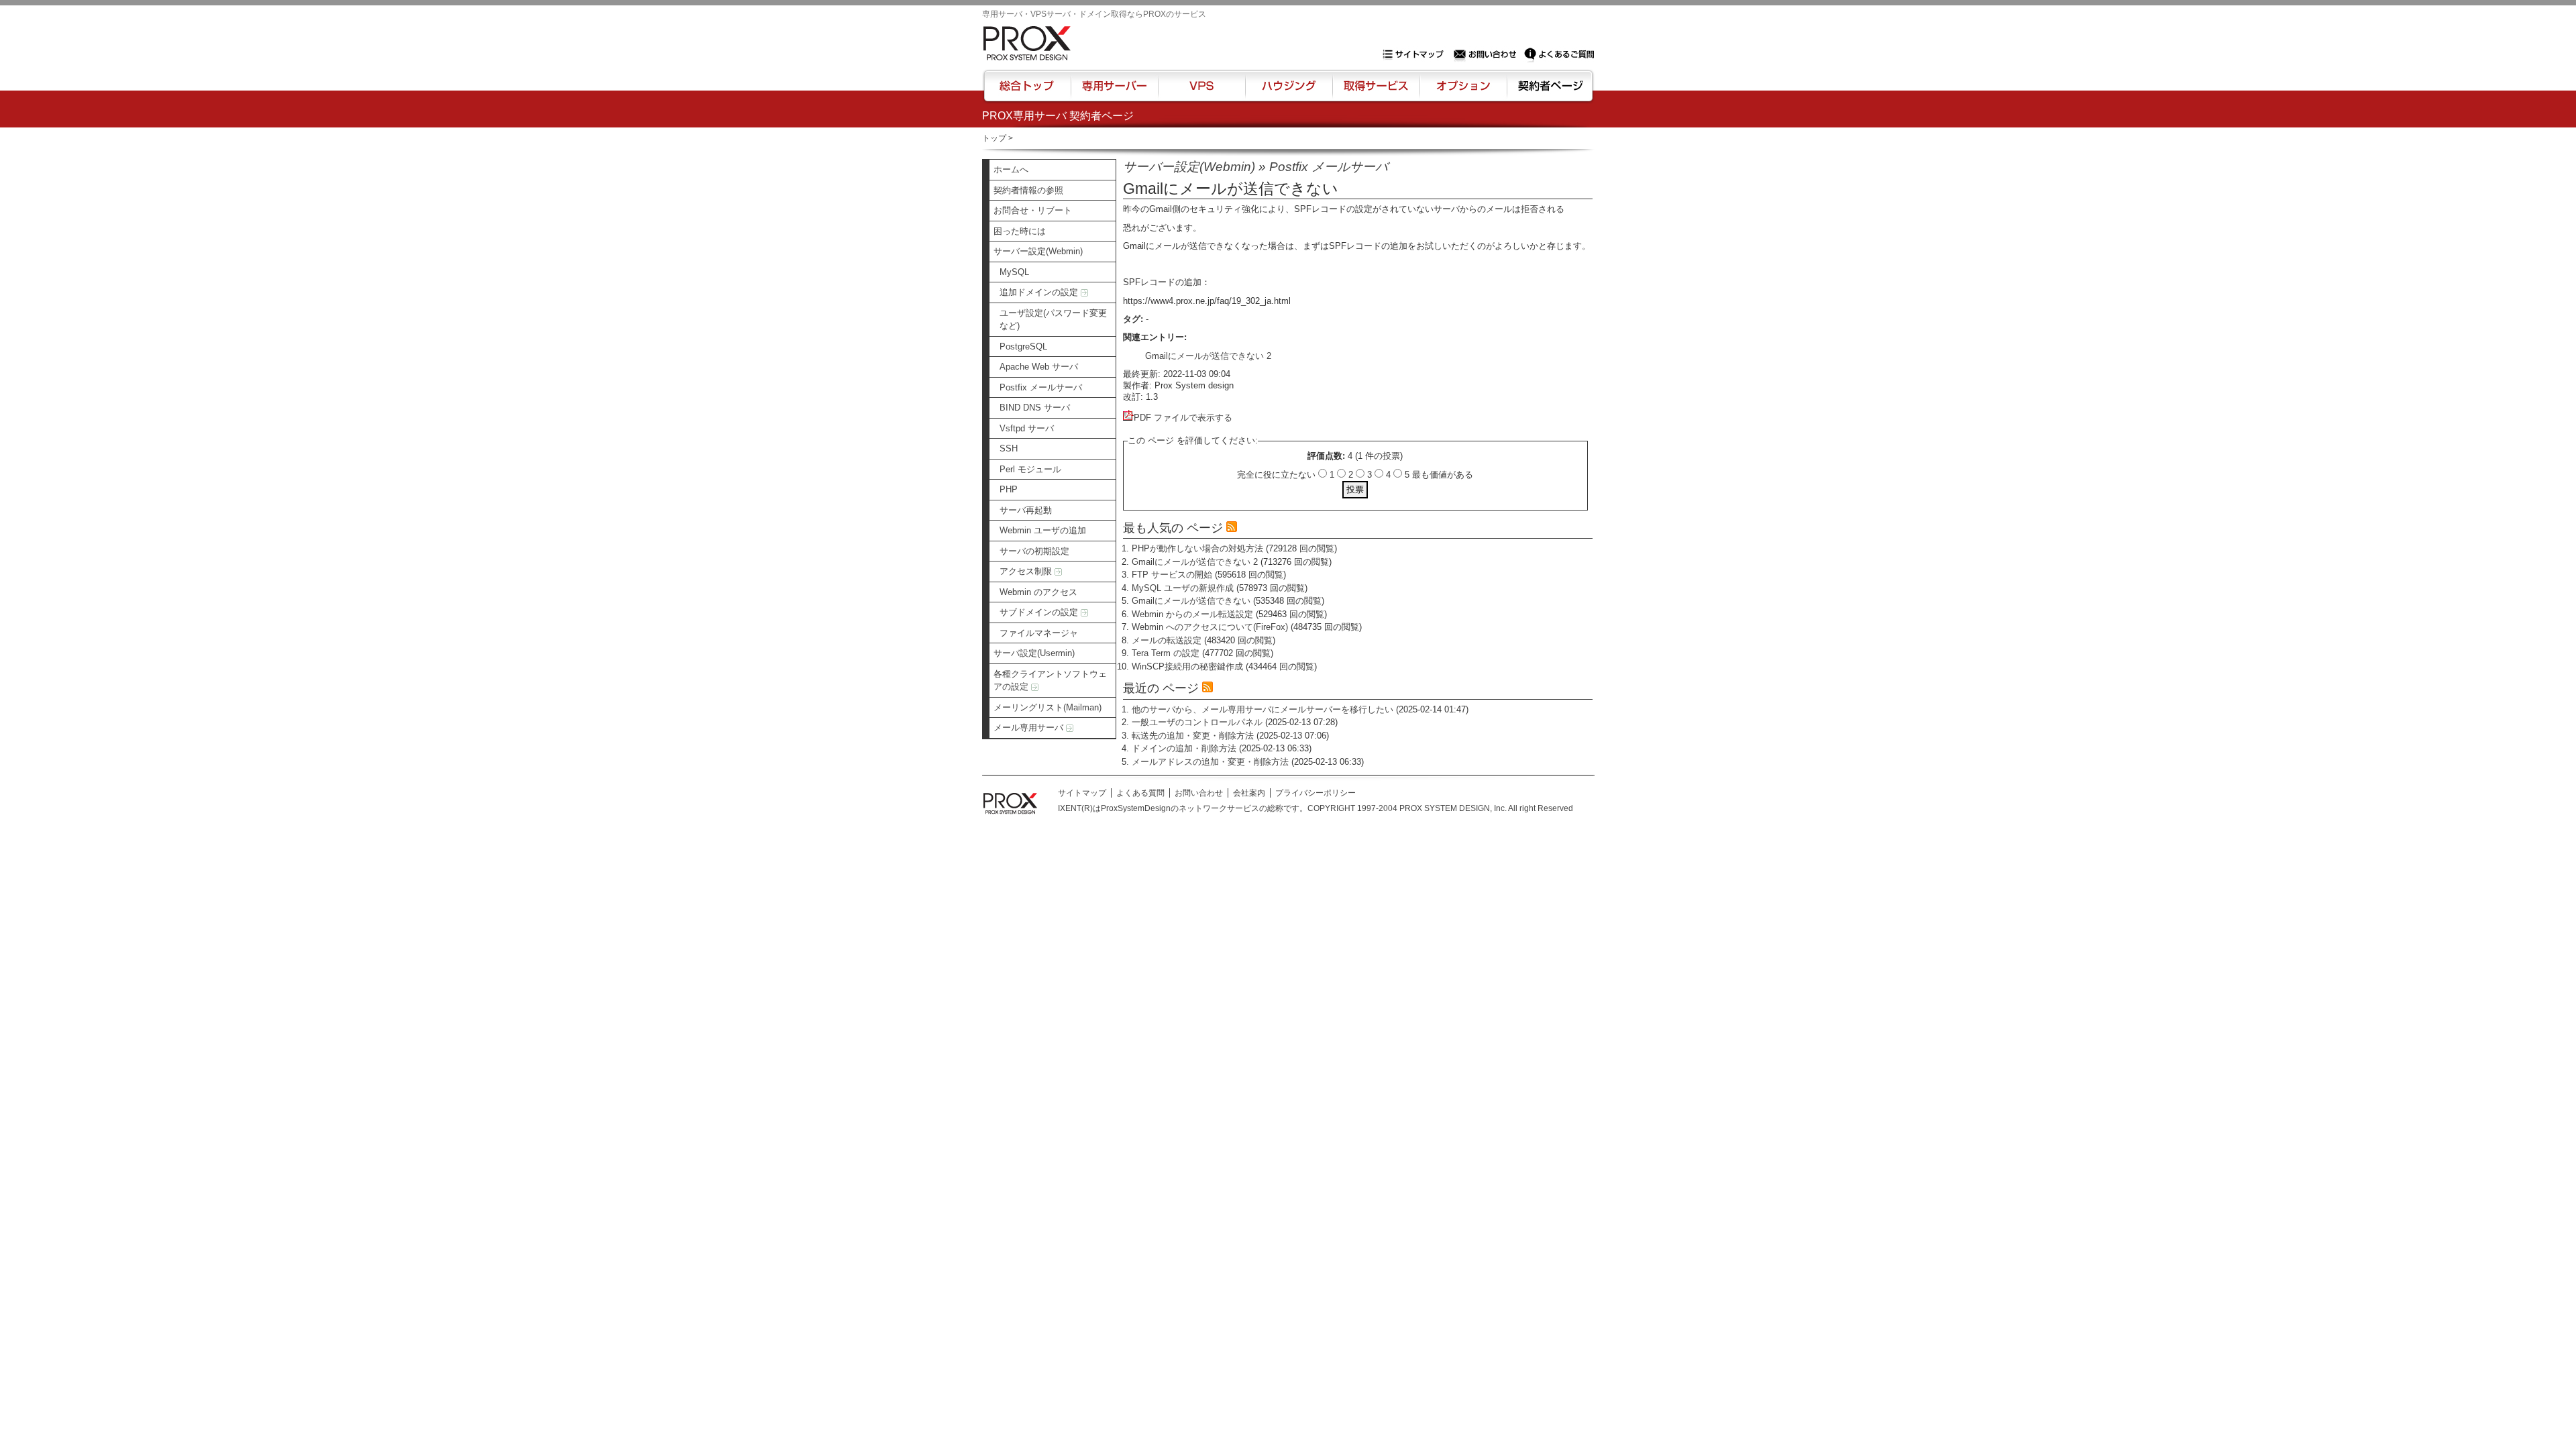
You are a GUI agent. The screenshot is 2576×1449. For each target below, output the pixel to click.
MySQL (1014, 272)
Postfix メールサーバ (1041, 387)
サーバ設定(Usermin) (1034, 653)
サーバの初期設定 (1034, 551)
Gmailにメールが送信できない (1191, 601)
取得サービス (1375, 92)
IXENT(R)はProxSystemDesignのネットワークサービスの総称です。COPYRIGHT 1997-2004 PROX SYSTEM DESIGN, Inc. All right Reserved (1316, 808)
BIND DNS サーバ (1035, 408)
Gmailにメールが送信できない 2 (1208, 356)
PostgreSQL (1023, 346)
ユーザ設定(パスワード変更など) (1053, 320)
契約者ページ (1549, 92)
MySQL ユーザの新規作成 (1183, 588)
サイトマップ (1416, 54)
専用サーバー (1114, 92)
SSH (1009, 448)
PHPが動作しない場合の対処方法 (1197, 548)
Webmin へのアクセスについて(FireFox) (1210, 627)
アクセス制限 (1027, 571)
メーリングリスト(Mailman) (1048, 707)
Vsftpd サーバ (1027, 428)
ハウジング (1288, 92)
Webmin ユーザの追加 (1043, 530)
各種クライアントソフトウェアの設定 (1050, 681)
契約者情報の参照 (1028, 190)
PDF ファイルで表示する (1183, 418)
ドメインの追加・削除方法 (1184, 748)
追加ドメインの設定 (1040, 292)
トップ (994, 138)
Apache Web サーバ (1039, 367)
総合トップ (1028, 92)
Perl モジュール (1030, 469)
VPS (1201, 92)
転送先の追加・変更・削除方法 (1193, 736)
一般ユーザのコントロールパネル (1197, 722)
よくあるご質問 (1559, 54)
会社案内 (1249, 793)
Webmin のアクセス (1038, 592)
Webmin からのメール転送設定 (1192, 614)
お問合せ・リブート (1033, 210)
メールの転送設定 (1167, 640)
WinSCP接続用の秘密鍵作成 (1187, 666)
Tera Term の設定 (1166, 653)
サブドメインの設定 (1040, 612)
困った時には (1020, 231)
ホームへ (1011, 169)
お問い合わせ (1487, 54)
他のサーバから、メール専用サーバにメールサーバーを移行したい (1263, 709)
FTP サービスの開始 (1172, 575)
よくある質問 (1140, 793)
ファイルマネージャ (1039, 633)
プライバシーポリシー (1316, 793)
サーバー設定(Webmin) (1038, 251)
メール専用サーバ (1030, 728)
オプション (1463, 92)
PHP (1009, 489)
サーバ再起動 (1026, 510)
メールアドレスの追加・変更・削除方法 (1210, 762)
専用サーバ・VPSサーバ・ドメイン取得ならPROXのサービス (1094, 14)
